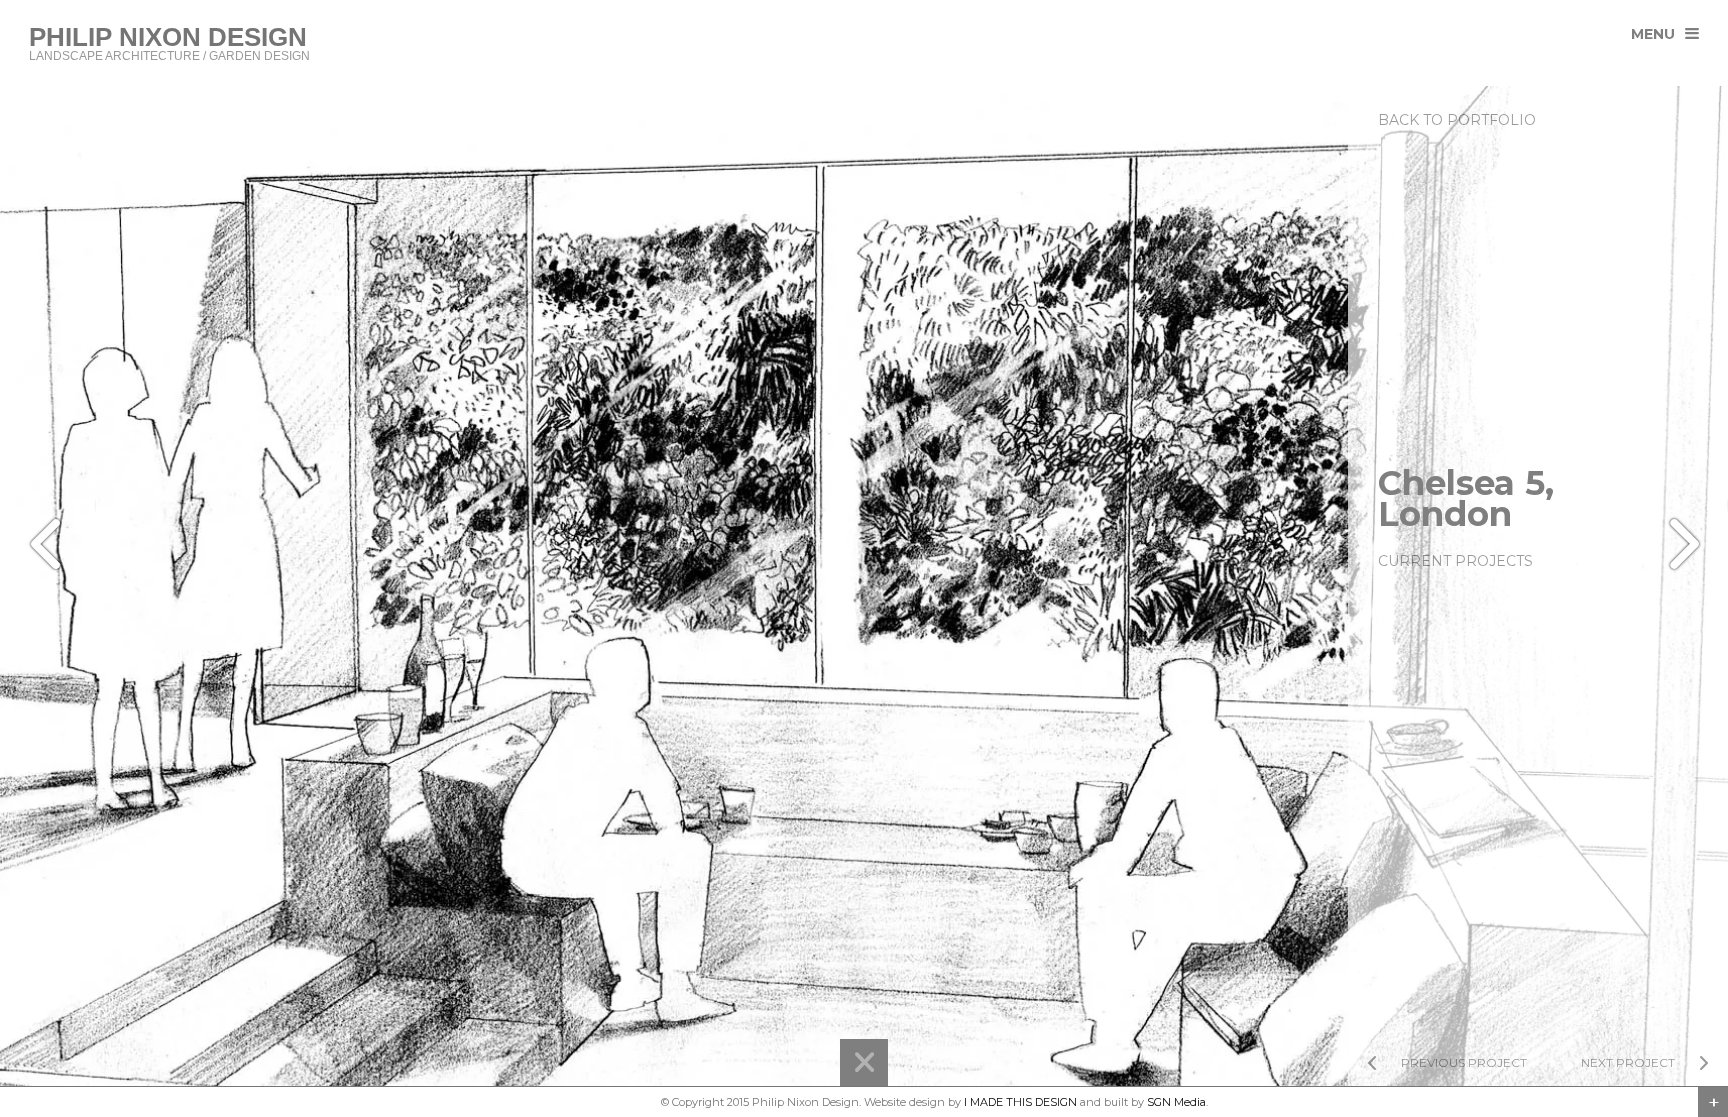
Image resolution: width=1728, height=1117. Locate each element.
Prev (48, 544)
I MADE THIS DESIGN (1020, 1102)
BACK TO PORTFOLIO (1457, 120)
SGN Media (1176, 1102)
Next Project (1628, 1062)
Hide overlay (864, 1063)
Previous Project (1464, 1062)
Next (1680, 544)
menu (1653, 34)
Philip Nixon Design (604, 1102)
